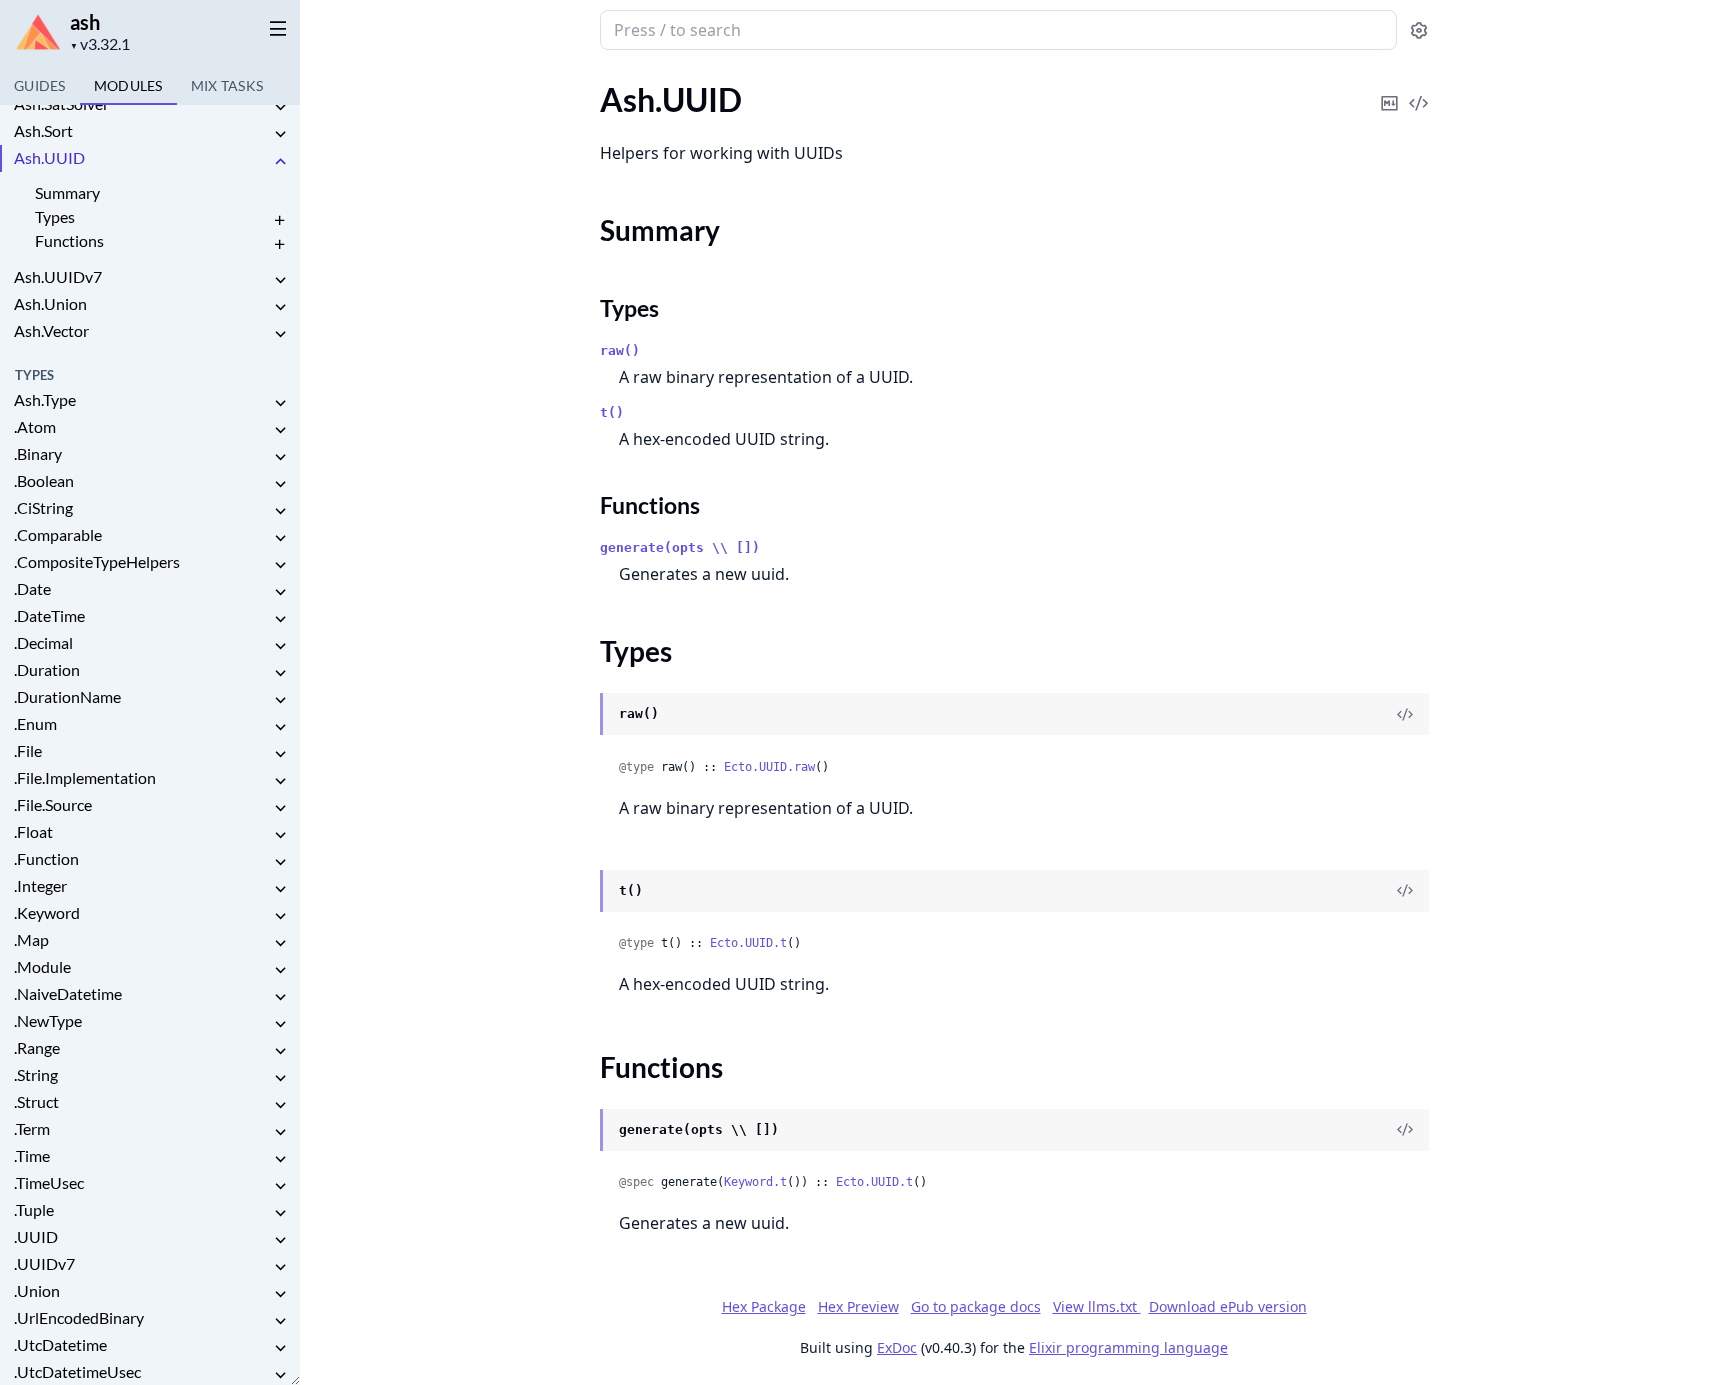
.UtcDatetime (60, 1344)
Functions (69, 240)
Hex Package (764, 1306)
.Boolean (44, 480)
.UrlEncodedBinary (79, 1317)
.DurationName (67, 696)
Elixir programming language (1128, 1347)
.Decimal (43, 642)
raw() (620, 350)
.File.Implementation (85, 777)
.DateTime (49, 615)
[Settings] (1419, 30)
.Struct (36, 1101)
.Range (37, 1047)
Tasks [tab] (227, 85)
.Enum (35, 723)
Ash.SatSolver (61, 103)
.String (36, 1074)
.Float (33, 831)
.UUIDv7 (44, 1263)
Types (55, 216)
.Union (37, 1290)
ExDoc (897, 1347)
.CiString (43, 507)
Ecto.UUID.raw (769, 767)
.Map (31, 939)
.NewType (48, 1020)
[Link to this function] (580, 1131)
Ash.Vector (51, 330)
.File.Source (53, 804)
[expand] (280, 107)
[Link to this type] (580, 715)
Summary (67, 192)
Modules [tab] (128, 85)
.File (28, 750)
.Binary (38, 453)
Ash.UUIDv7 (58, 276)
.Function (46, 858)
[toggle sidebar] (274, 28)
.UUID (36, 1236)
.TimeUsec (49, 1182)
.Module (42, 966)
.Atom (35, 426)
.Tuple (34, 1209)
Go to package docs (976, 1307)
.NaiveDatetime (68, 993)
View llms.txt (1097, 1306)
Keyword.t (755, 1182)
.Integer (40, 885)
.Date (32, 588)
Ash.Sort (43, 130)
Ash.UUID (49, 157)
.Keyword (47, 912)
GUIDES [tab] (40, 85)
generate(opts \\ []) (680, 547)
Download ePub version (1228, 1306)
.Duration (47, 669)
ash (85, 22)
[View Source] (1419, 89)
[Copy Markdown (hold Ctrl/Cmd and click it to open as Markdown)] (1390, 89)
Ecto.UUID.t (748, 943)
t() (612, 412)
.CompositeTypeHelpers (97, 561)
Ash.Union (50, 303)
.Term (32, 1128)
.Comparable (58, 534)
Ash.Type (45, 399)
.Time (32, 1155)
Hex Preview (858, 1306)
